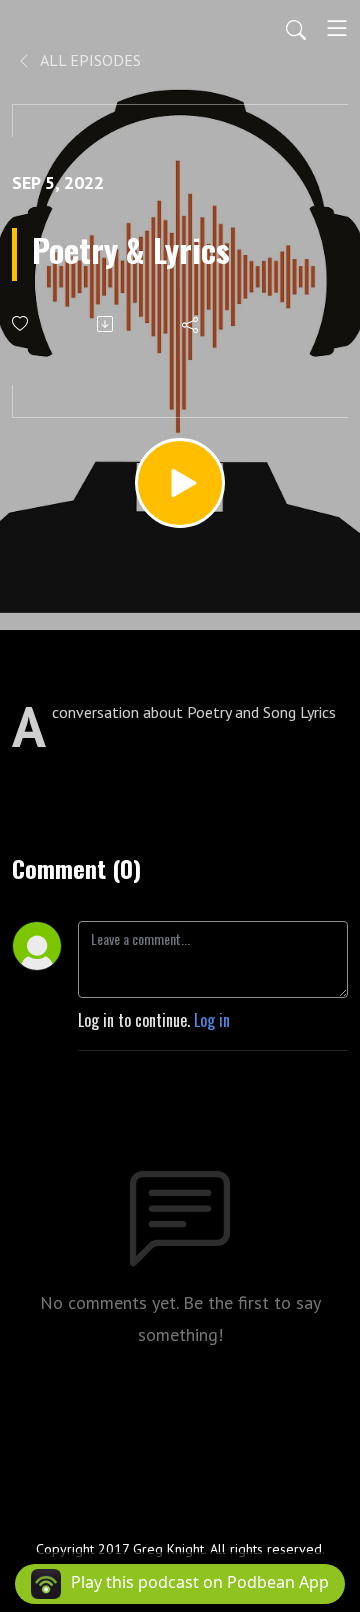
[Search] (296, 28)
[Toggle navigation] (337, 28)
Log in (212, 1020)
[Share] (191, 324)
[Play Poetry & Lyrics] (180, 483)
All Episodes (89, 60)
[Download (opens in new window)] (106, 324)
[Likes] (21, 323)
